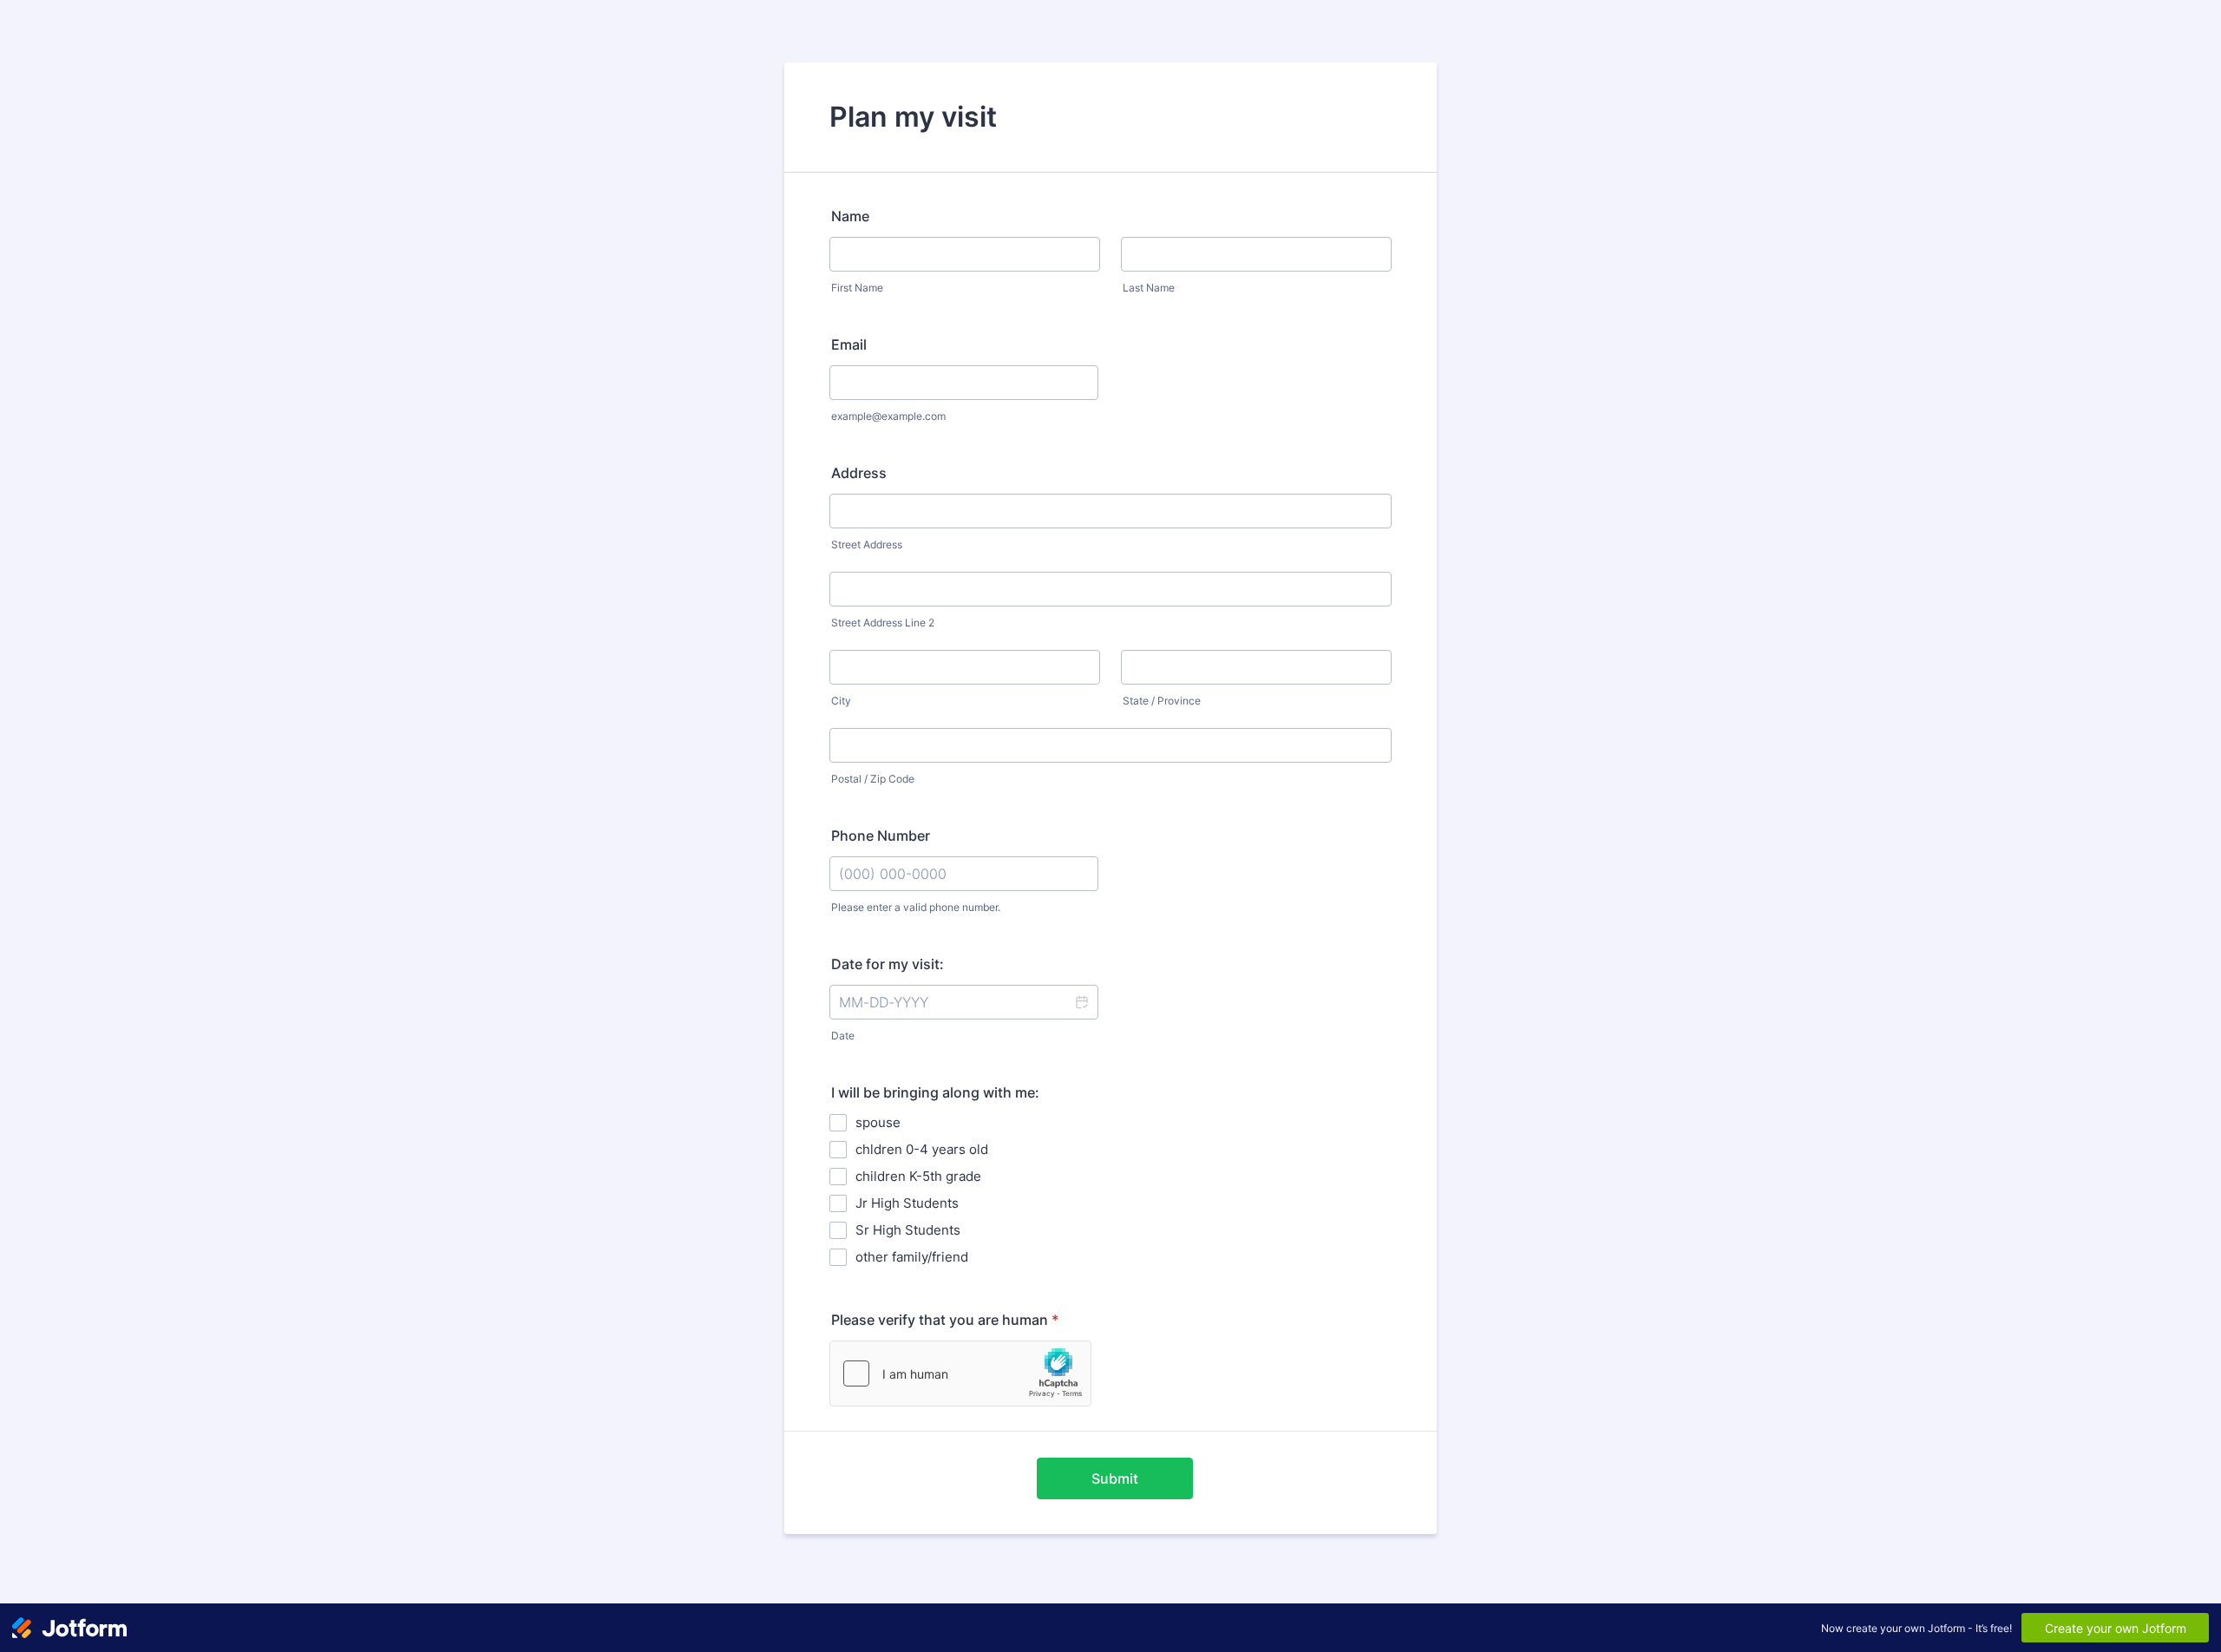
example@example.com (888, 416)
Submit (1115, 1478)
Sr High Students (908, 1230)
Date (843, 1036)
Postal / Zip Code (873, 779)
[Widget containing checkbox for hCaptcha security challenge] (960, 1373)
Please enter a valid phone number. (916, 907)
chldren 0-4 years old (922, 1149)
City (841, 701)
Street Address (867, 544)
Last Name (1149, 288)
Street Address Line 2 (883, 623)
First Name (857, 288)
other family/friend (912, 1257)
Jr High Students (907, 1203)
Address (859, 473)
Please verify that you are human (945, 1320)
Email (849, 344)
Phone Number (881, 836)
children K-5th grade (918, 1176)
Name (850, 216)
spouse (878, 1122)
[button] (1081, 1002)
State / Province (1162, 701)
